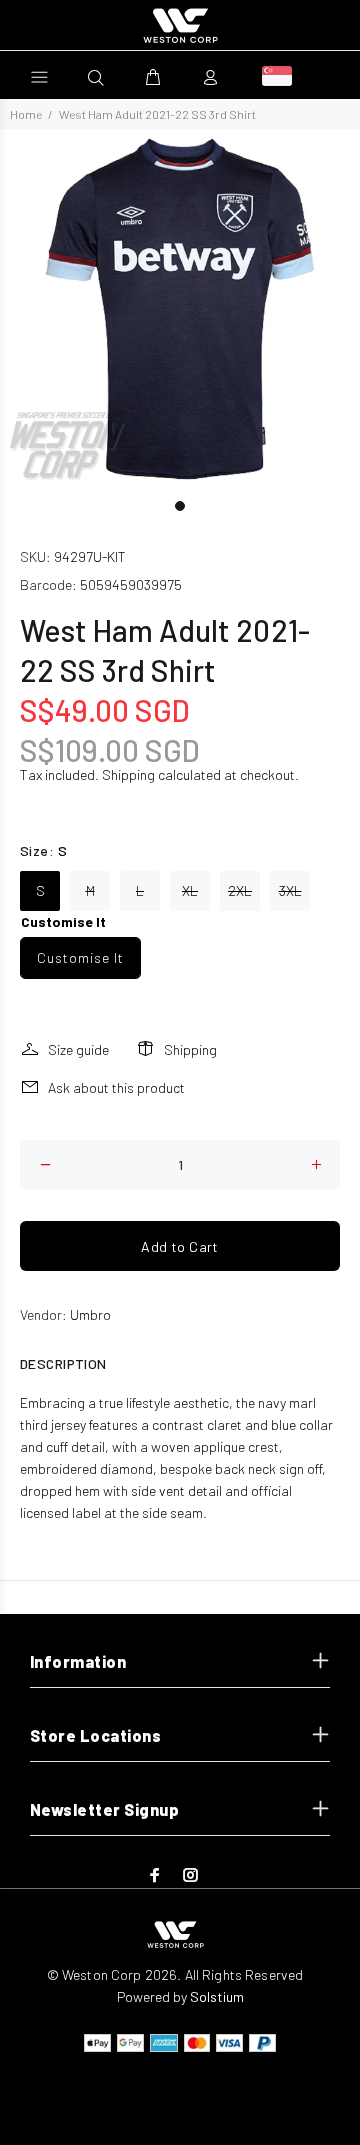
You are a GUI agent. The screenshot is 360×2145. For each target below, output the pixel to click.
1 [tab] (180, 506)
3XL (290, 890)
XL (190, 890)
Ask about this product (116, 1087)
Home (26, 114)
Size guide (78, 1049)
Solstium (217, 1996)
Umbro (90, 1314)
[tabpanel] (180, 309)
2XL (240, 890)
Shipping (128, 774)
